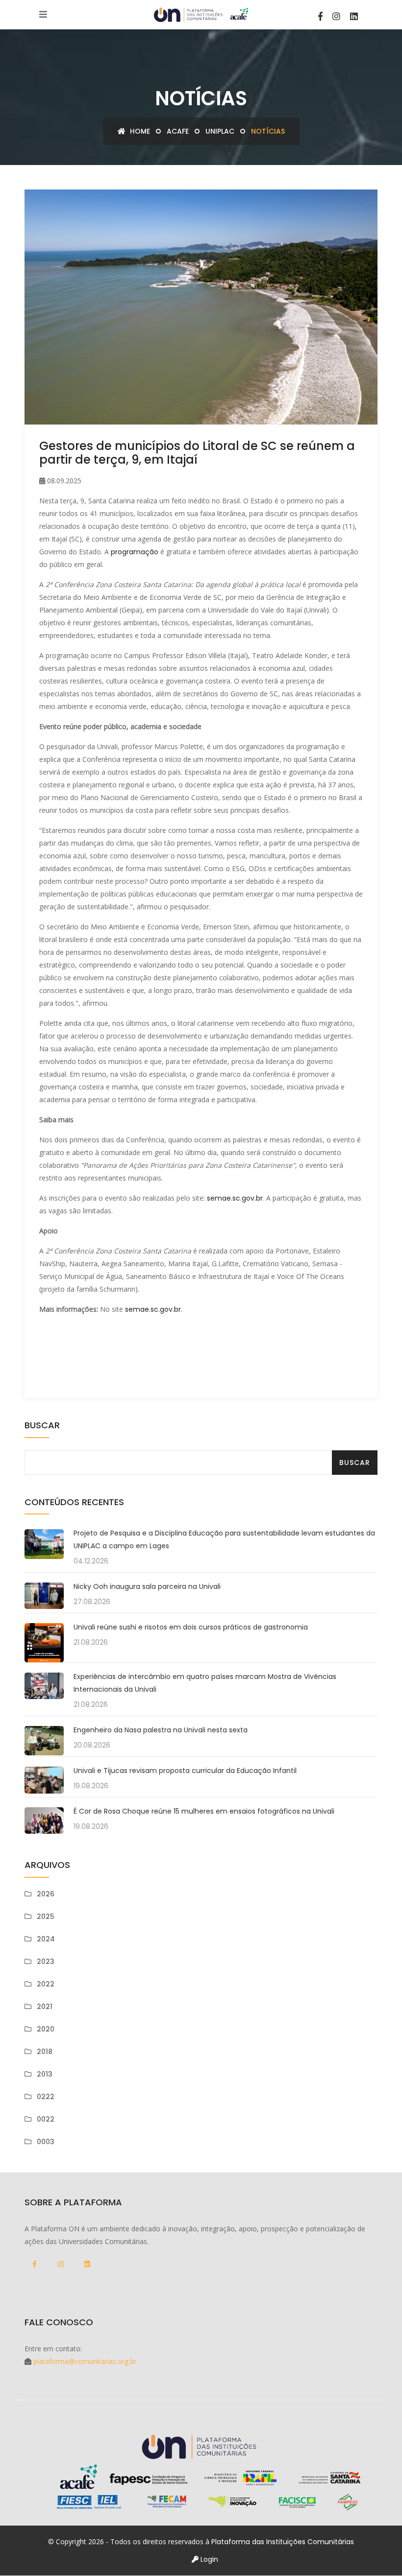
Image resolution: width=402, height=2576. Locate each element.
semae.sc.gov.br (235, 1198)
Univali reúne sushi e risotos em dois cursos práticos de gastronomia (191, 1627)
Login (208, 2559)
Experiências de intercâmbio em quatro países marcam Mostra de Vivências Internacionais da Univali (205, 1683)
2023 (46, 1962)
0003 (46, 2142)
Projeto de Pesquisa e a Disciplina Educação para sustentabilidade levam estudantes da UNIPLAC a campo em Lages (224, 1539)
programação (135, 552)
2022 (46, 1984)
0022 (46, 2119)
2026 (46, 1894)
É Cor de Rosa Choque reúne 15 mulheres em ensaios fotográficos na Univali (204, 1811)
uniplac (220, 131)
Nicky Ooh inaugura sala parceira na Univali (147, 1586)
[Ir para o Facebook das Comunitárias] (320, 16)
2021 (45, 2007)
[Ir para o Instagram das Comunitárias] (336, 16)
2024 (46, 1939)
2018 (45, 2052)
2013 (45, 2074)
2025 (46, 1916)
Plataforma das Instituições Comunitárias (283, 2542)
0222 (46, 2097)
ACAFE (178, 131)
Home (139, 131)
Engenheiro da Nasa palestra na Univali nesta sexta (161, 1730)
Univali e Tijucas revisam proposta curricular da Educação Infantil (185, 1771)
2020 (46, 2029)
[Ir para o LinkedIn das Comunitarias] (354, 16)
